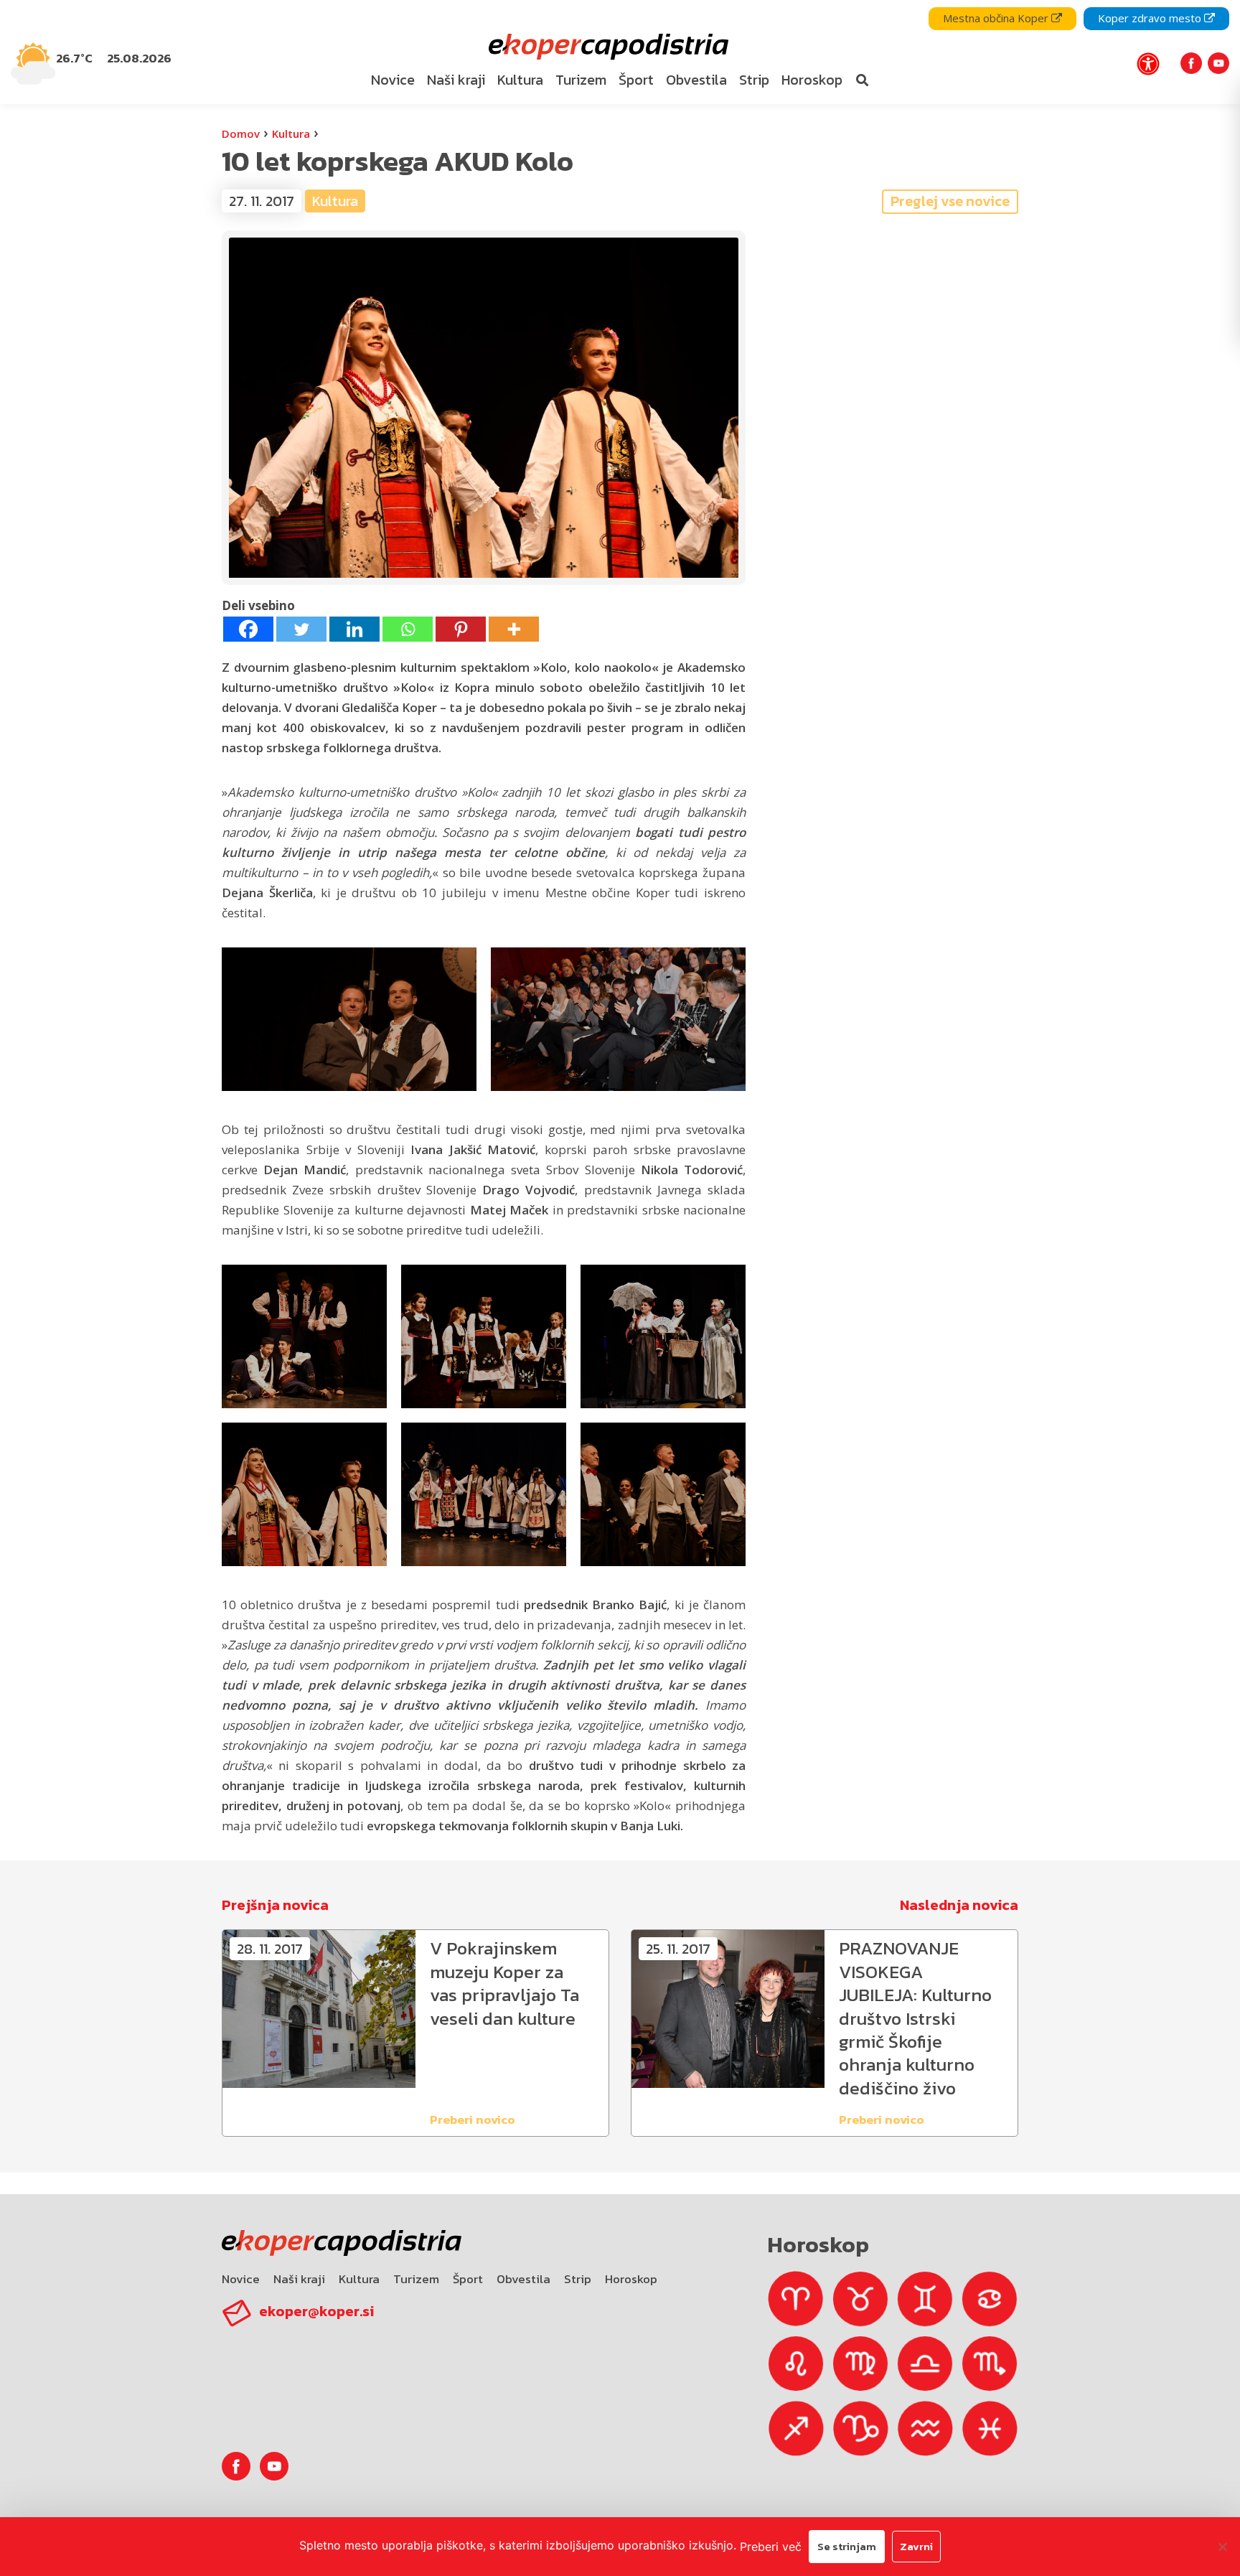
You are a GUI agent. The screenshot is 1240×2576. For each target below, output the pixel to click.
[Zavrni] (1222, 2547)
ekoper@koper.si (316, 2311)
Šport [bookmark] (636, 80)
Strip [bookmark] (754, 80)
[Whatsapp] (408, 629)
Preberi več (771, 2547)
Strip (578, 2279)
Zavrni (916, 2546)
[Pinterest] (461, 629)
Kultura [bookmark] (520, 80)
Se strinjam (847, 2546)
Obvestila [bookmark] (696, 80)
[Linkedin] (354, 629)
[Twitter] (301, 629)
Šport (468, 2279)
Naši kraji (299, 2279)
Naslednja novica (959, 1905)
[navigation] (620, 52)
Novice (241, 2279)
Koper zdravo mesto (1151, 18)
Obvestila (523, 2279)
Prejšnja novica (275, 1905)
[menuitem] (393, 80)
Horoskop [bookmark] (812, 80)
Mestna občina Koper (997, 18)
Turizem (416, 2279)
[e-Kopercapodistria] (607, 47)
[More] (514, 629)
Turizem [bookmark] (581, 80)
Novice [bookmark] (393, 80)
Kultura (291, 134)
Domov (241, 134)
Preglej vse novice (950, 201)
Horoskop (631, 2279)
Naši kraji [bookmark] (456, 80)
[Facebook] (248, 629)
